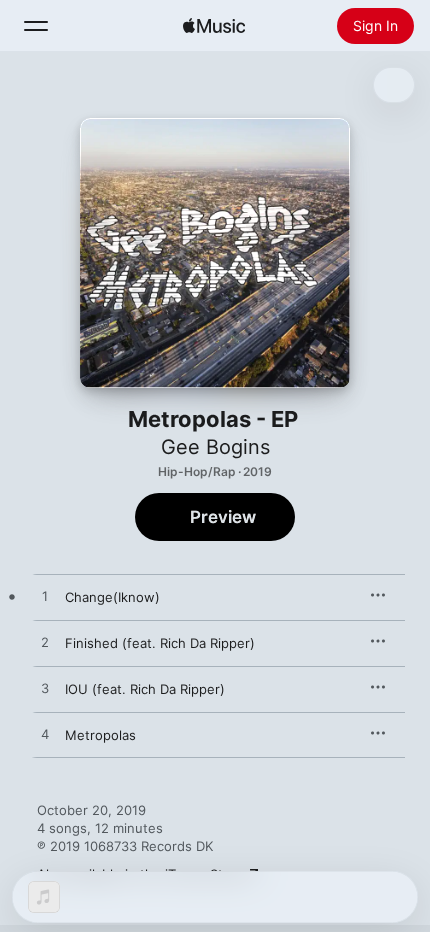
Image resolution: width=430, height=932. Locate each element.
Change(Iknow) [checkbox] (112, 597)
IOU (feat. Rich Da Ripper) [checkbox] (145, 689)
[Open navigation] (36, 26)
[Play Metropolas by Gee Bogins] (45, 735)
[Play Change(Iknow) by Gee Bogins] (45, 597)
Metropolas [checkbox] (100, 735)
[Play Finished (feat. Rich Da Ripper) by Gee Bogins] (45, 643)
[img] (214, 26)
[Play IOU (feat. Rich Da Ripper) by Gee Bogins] (45, 689)
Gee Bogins (215, 447)
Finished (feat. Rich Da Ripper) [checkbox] (160, 643)
